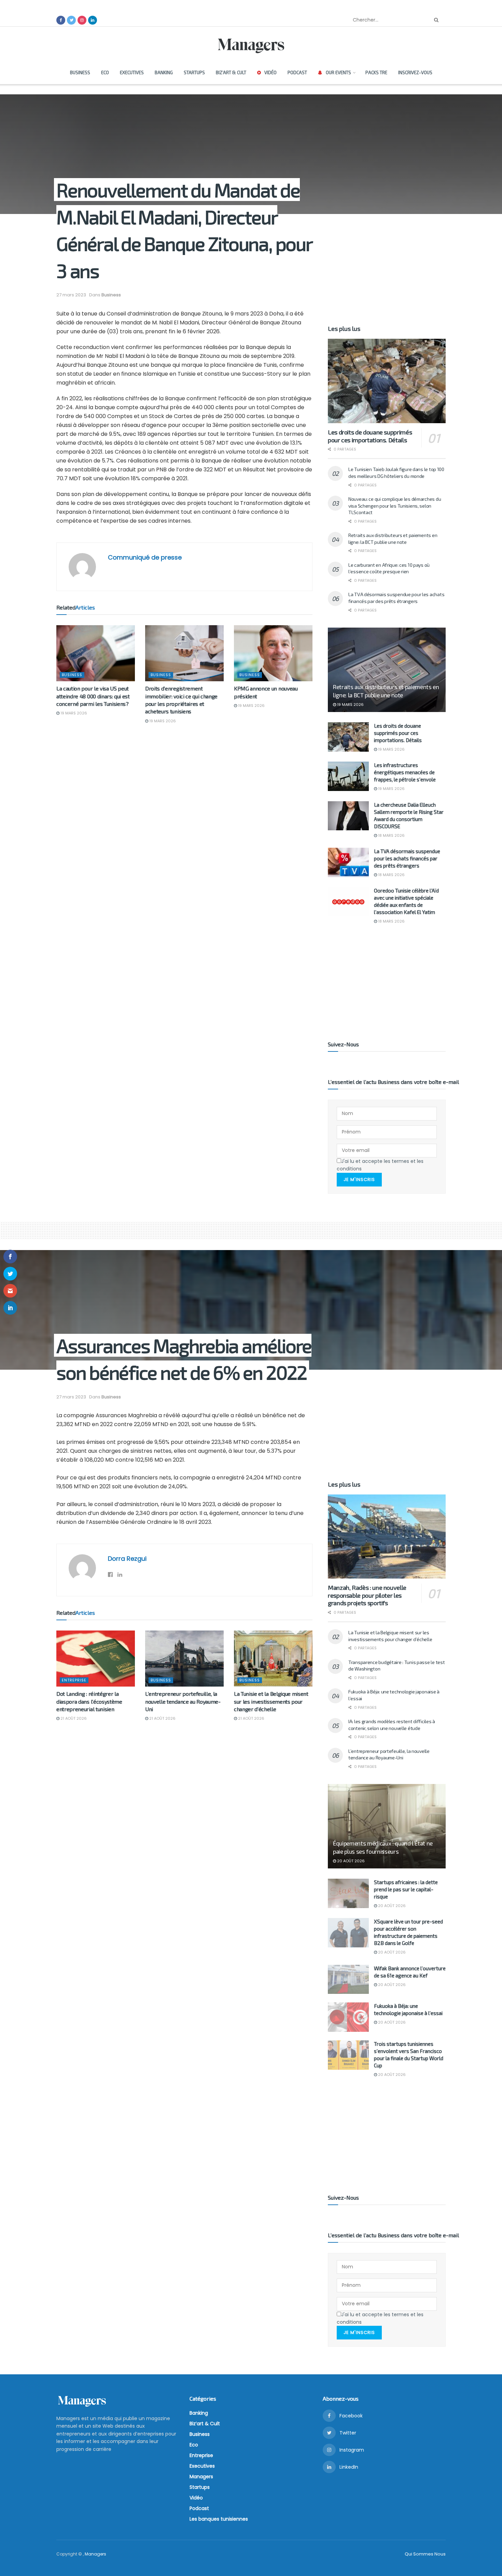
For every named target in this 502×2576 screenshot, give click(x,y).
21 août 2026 (73, 1718)
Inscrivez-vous (415, 72)
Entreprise (74, 1680)
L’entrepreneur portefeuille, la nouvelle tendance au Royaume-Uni (183, 1701)
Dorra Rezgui (127, 1559)
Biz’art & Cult (231, 72)
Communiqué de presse (145, 557)
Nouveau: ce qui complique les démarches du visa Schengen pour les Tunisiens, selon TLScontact (395, 506)
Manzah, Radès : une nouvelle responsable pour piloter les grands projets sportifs (367, 1595)
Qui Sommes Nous (425, 2554)
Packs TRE (376, 72)
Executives (132, 72)
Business (80, 72)
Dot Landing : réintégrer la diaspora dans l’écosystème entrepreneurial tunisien (89, 1701)
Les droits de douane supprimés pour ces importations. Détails (370, 436)
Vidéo (270, 72)
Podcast (297, 72)
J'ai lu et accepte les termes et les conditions (380, 1165)
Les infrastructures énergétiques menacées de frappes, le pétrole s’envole (405, 772)
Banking (164, 72)
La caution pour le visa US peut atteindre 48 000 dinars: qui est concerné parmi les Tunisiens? (93, 696)
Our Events (338, 72)
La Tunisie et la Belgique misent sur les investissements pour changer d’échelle (271, 1701)
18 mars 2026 (391, 835)
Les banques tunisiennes (219, 2519)
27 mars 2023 (71, 295)
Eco (105, 72)
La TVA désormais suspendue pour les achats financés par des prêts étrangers (407, 858)
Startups (194, 72)
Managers (201, 2477)
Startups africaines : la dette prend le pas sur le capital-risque (406, 1889)
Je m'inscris (359, 1179)
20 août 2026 (350, 1861)
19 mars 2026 (73, 713)
